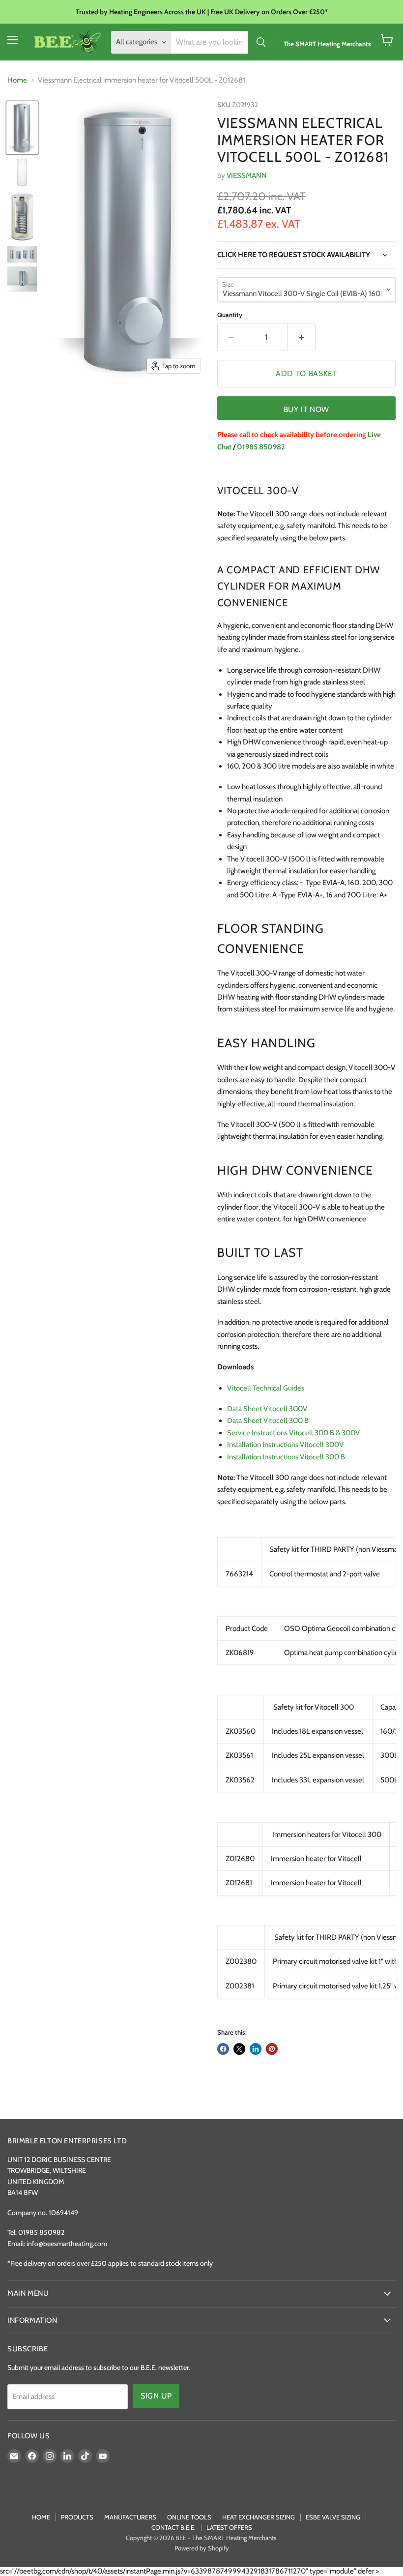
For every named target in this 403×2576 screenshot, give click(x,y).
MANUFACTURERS (130, 2517)
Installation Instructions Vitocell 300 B (286, 1457)
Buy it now (306, 409)
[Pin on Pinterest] (272, 2049)
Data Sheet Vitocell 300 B (268, 1421)
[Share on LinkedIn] (256, 2049)
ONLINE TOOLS (189, 2517)
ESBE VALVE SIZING (333, 2517)
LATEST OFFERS (229, 2527)
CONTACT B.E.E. (173, 2527)
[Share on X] (239, 2049)
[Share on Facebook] (223, 2049)
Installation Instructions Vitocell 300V (285, 1445)
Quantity (230, 315)
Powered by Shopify (202, 2548)
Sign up (156, 2396)
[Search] (261, 42)
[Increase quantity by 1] (302, 337)
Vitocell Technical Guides (266, 1388)
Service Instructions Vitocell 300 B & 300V (293, 1433)
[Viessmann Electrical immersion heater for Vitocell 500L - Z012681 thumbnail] (22, 128)
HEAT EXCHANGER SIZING (259, 2517)
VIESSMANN (247, 176)
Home (17, 80)
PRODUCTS (77, 2517)
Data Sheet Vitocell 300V (267, 1409)
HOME (41, 2517)
